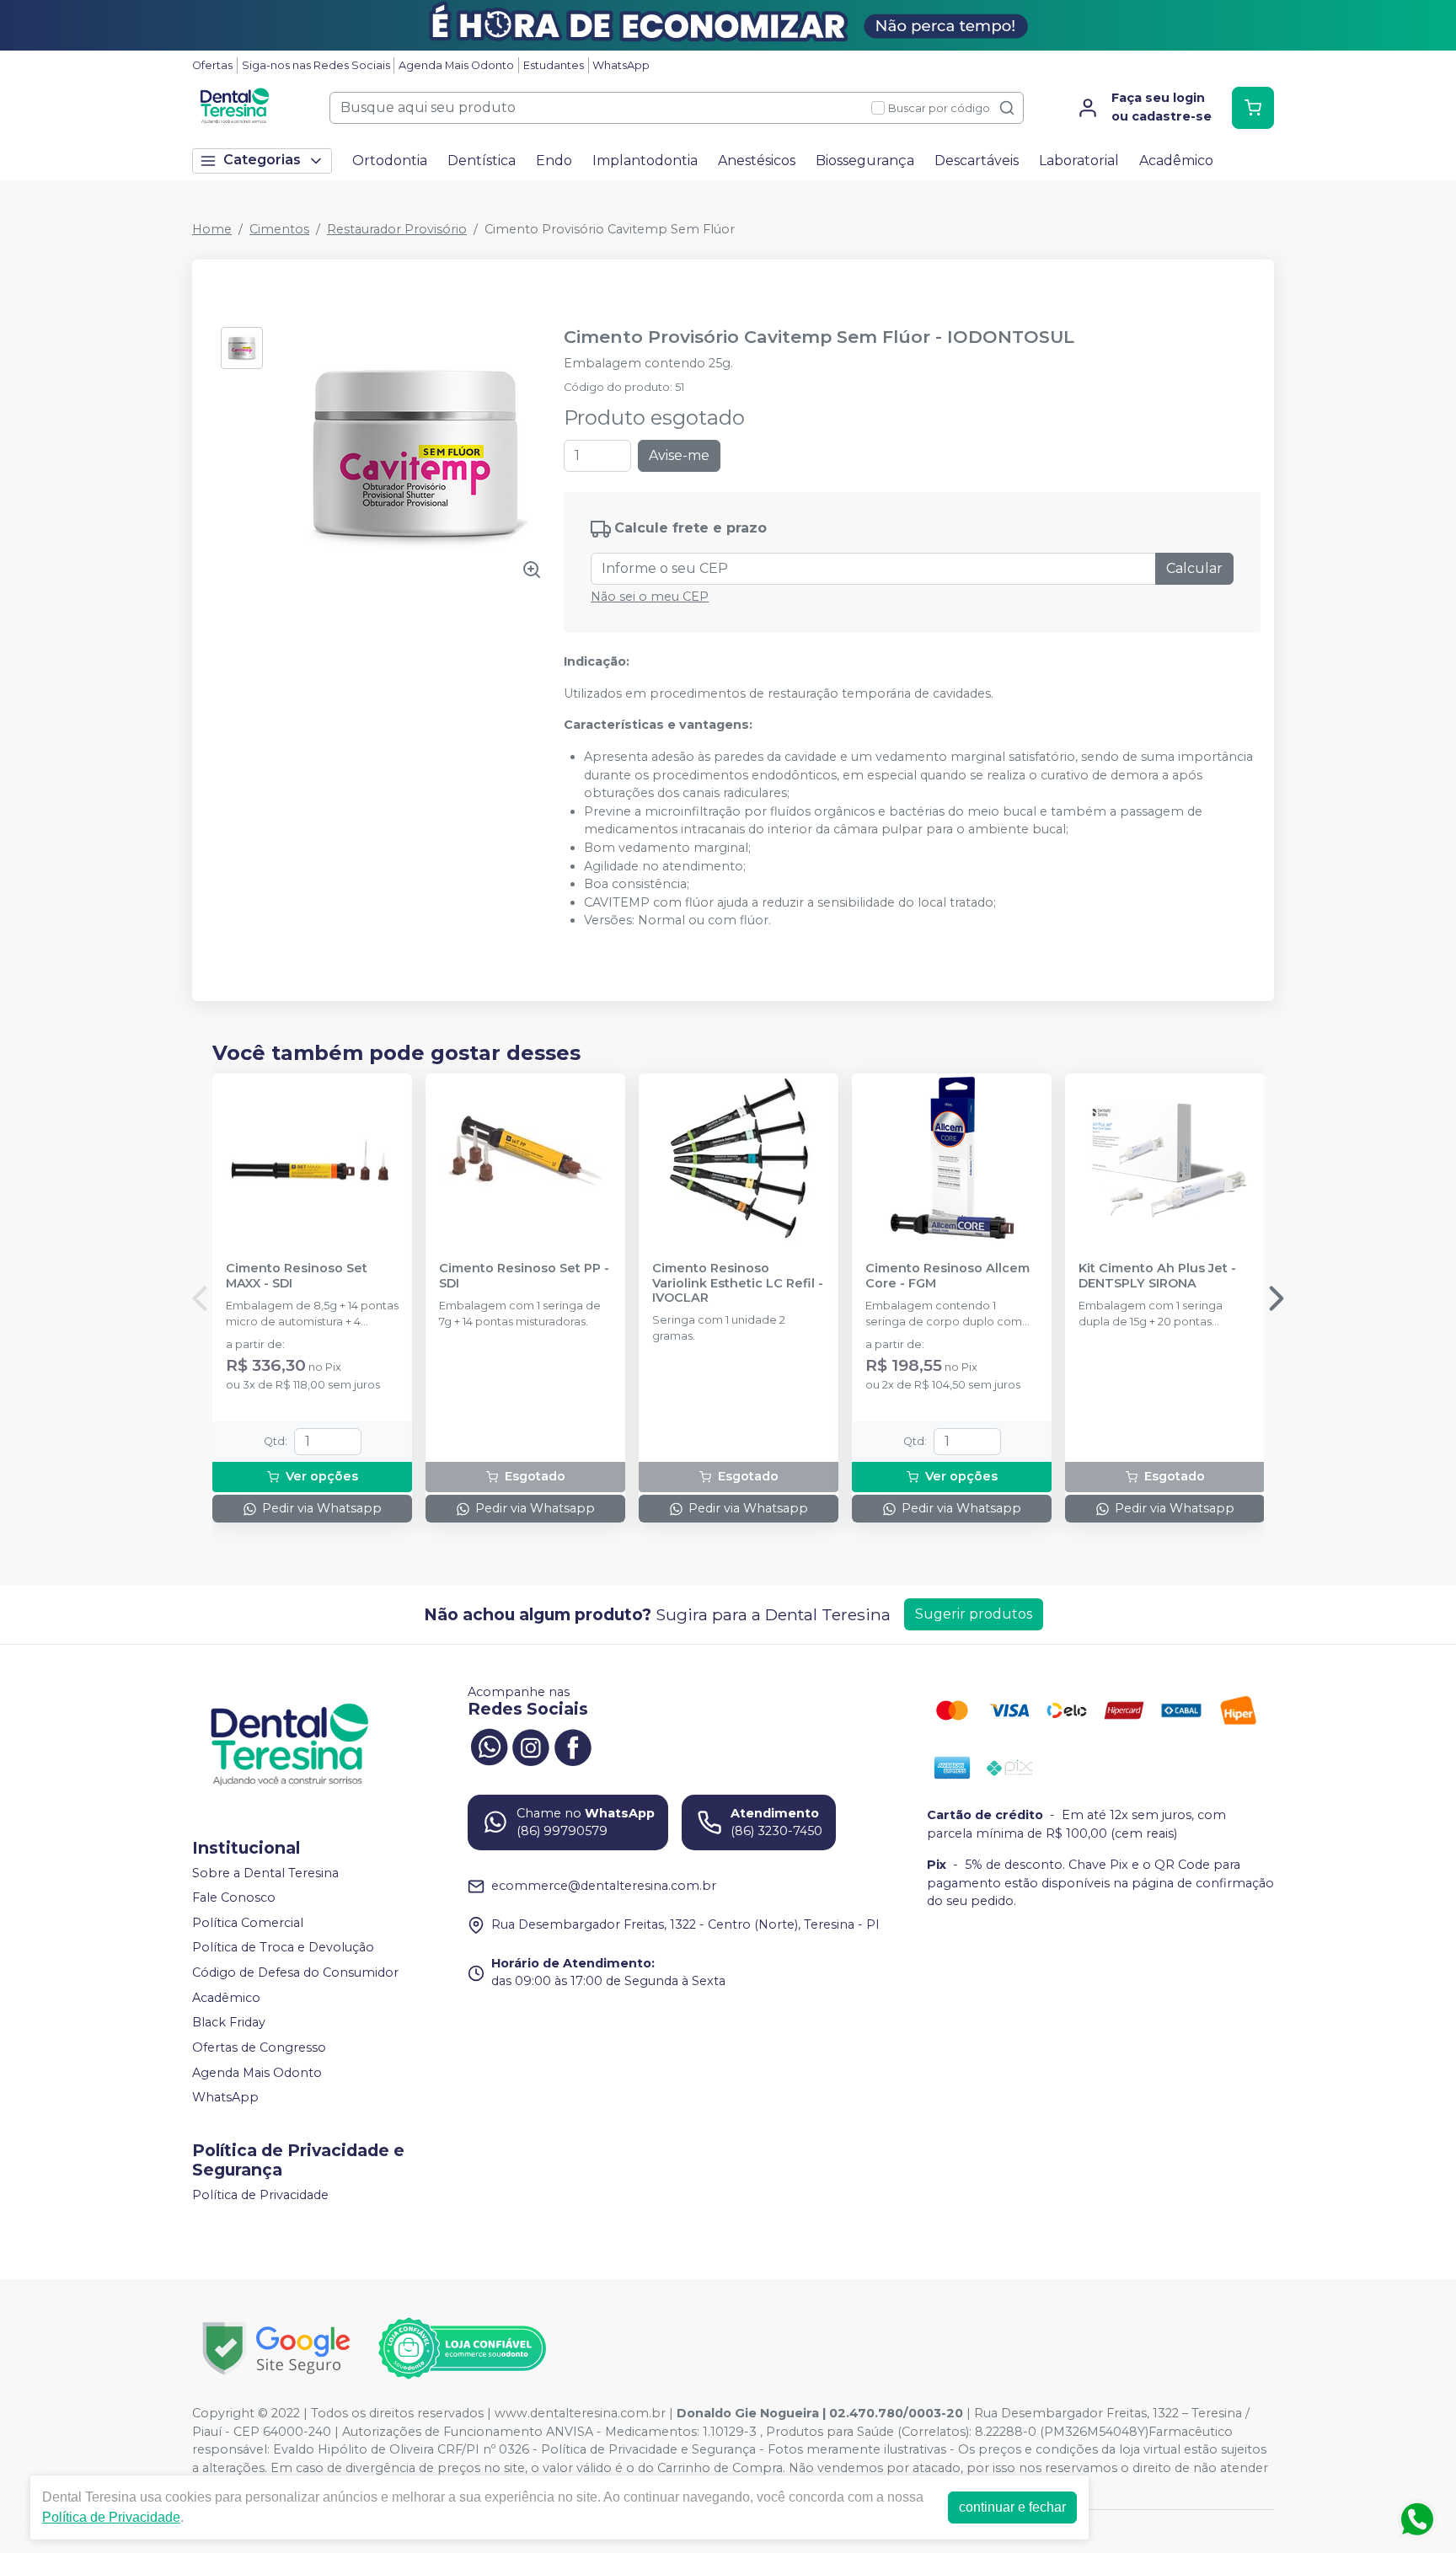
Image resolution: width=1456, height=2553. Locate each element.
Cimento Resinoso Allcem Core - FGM (947, 1276)
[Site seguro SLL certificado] (276, 2349)
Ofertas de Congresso (259, 2047)
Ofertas (212, 65)
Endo (554, 161)
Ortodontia (390, 161)
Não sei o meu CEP (650, 597)
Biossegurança (865, 161)
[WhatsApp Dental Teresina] (489, 1746)
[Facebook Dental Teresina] (573, 1746)
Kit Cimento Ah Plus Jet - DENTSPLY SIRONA (1157, 1276)
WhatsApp (621, 65)
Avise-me (679, 455)
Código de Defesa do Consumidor (295, 1972)
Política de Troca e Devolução (283, 1948)
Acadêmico (1176, 161)
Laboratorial (1079, 161)
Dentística (482, 161)
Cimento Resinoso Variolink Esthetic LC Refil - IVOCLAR (738, 1283)
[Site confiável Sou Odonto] (462, 2348)
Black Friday (229, 2022)
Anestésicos (757, 161)
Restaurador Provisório (397, 229)
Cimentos (279, 229)
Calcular (1194, 568)
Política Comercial (248, 1923)
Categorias (262, 160)
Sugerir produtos (974, 1614)
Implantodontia (645, 161)
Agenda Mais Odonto (456, 65)
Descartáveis (977, 161)
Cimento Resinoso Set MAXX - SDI (297, 1276)
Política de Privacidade (260, 2195)
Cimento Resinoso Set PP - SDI (524, 1276)
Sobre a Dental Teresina (265, 1873)
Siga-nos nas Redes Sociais (316, 65)
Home (212, 229)
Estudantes (554, 65)
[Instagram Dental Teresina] (531, 1746)
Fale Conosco (234, 1897)
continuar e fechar (1012, 2507)
